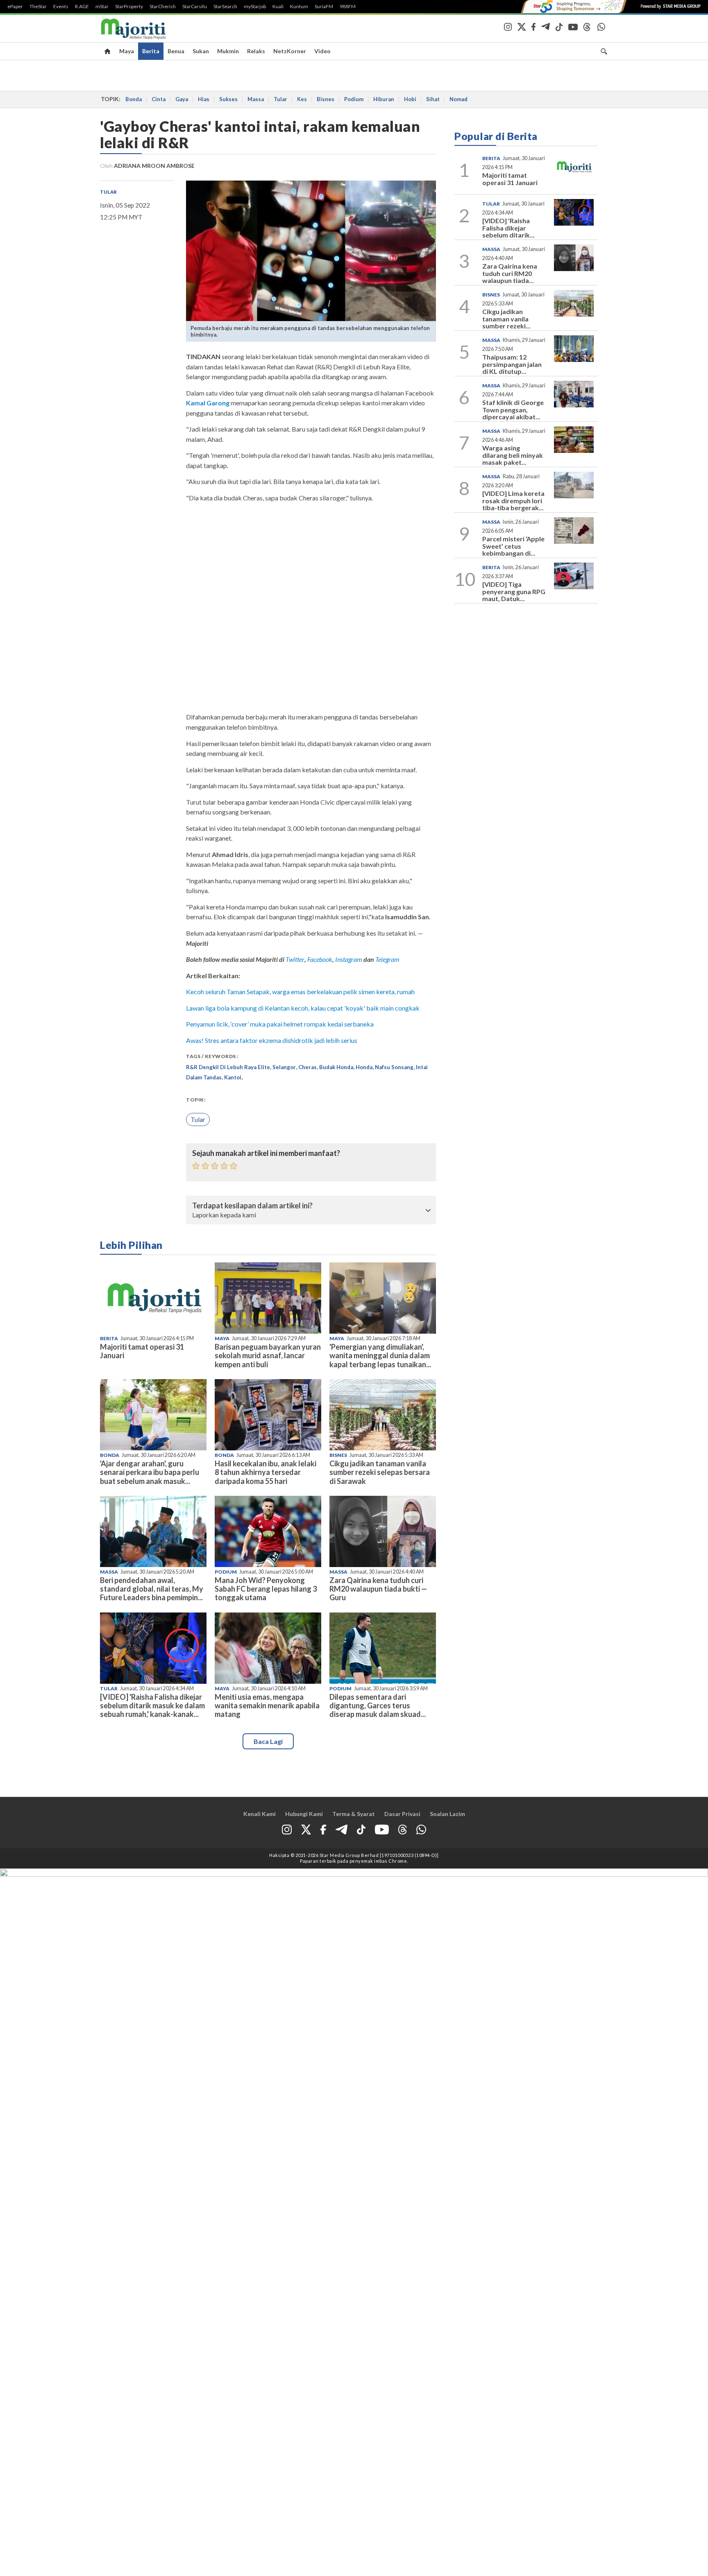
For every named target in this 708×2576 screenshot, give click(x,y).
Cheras (307, 1067)
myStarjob (255, 7)
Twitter (295, 959)
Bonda (134, 99)
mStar (102, 7)
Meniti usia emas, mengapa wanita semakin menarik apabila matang (267, 1705)
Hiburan (384, 99)
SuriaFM (324, 7)
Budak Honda (336, 1067)
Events (61, 7)
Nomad (458, 99)
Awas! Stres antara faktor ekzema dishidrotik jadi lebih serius (272, 1040)
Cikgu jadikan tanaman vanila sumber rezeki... (506, 319)
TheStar (38, 7)
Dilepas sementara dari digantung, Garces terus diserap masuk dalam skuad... (378, 1705)
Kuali (278, 7)
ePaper (15, 7)
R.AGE (82, 7)
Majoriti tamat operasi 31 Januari (142, 1351)
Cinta (159, 99)
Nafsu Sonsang (394, 1067)
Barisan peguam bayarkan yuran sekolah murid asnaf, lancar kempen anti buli (268, 1355)
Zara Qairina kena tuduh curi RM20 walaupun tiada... (510, 273)
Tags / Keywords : (212, 1056)
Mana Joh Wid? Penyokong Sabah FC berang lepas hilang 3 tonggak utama (266, 1589)
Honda (364, 1067)
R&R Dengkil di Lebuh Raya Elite (228, 1067)
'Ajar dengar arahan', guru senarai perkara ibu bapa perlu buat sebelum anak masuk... (150, 1472)
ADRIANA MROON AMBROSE (154, 166)
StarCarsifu (195, 7)
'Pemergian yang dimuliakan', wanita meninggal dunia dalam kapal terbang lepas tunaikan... (380, 1355)
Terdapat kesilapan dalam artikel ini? (252, 1206)
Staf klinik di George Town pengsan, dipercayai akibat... (513, 409)
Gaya (182, 99)
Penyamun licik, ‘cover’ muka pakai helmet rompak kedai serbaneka (280, 1024)
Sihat (433, 99)
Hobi (410, 99)
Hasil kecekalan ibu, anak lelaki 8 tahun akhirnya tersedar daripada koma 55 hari (265, 1472)
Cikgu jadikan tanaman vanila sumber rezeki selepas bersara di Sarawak (380, 1472)
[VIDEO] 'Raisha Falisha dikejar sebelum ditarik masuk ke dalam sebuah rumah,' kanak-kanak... (152, 1705)
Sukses (228, 99)
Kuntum (299, 7)
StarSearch (225, 7)
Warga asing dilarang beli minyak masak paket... (513, 455)
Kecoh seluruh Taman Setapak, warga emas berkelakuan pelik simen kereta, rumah (300, 992)
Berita (151, 51)
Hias (204, 99)
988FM (348, 7)
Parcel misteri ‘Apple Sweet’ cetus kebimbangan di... (513, 546)
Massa (256, 99)
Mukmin (228, 51)
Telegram (387, 959)
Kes (302, 99)
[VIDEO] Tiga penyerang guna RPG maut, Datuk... (514, 591)
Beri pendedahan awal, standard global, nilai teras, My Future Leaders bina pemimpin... (152, 1589)
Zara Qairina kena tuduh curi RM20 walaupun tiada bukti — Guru (378, 1589)
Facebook (320, 959)
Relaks (256, 51)
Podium (354, 99)
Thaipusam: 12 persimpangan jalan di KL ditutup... (512, 364)
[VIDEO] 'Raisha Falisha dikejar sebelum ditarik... (508, 228)
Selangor (284, 1067)
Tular (280, 99)
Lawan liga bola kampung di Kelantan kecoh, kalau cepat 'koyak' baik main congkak (303, 1008)
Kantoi (233, 1077)
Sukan (201, 51)
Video (322, 51)
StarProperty (129, 7)
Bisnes (326, 99)
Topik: (196, 1100)
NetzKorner (290, 51)
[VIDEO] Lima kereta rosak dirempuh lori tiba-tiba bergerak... (513, 500)
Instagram (348, 959)
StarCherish (163, 7)
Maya (127, 51)
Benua (176, 51)
